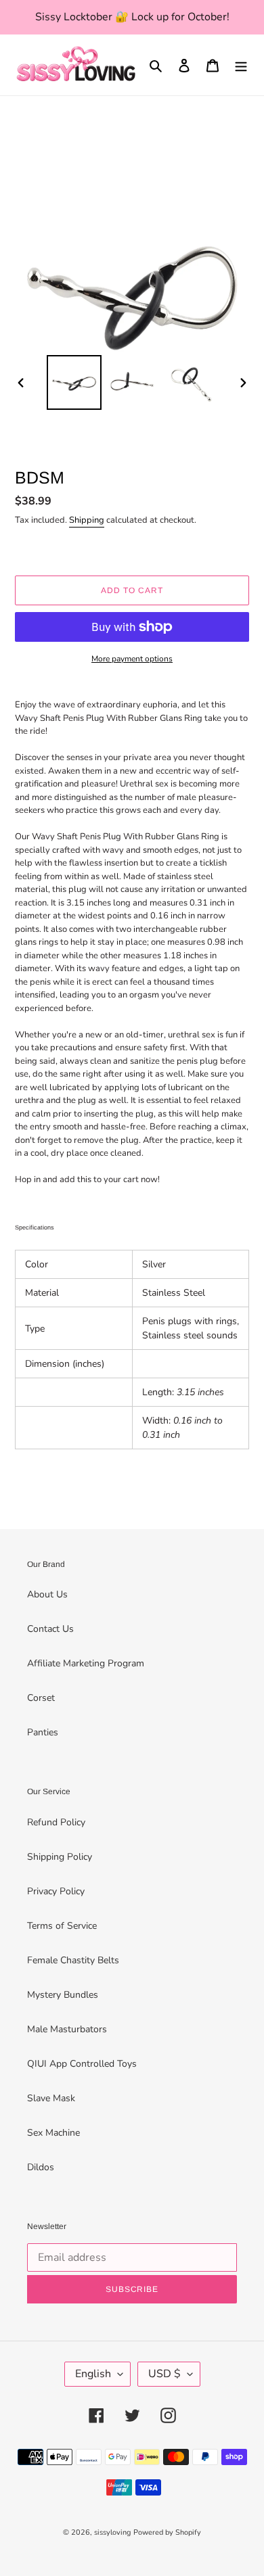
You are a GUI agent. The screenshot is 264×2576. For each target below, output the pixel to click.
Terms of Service (62, 1926)
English (93, 2374)
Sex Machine (53, 2133)
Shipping (87, 520)
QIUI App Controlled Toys (82, 2064)
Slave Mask (51, 2098)
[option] (74, 382)
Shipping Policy (60, 1857)
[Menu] (241, 65)
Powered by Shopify (167, 2532)
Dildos (41, 2167)
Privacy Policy (56, 1891)
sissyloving (112, 2532)
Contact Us (50, 1629)
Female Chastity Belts (73, 1960)
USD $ (164, 2374)
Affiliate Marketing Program (86, 1663)
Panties (43, 1732)
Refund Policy (56, 1822)
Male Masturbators (67, 2029)
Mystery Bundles (63, 1995)
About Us (47, 1594)
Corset (41, 1698)
